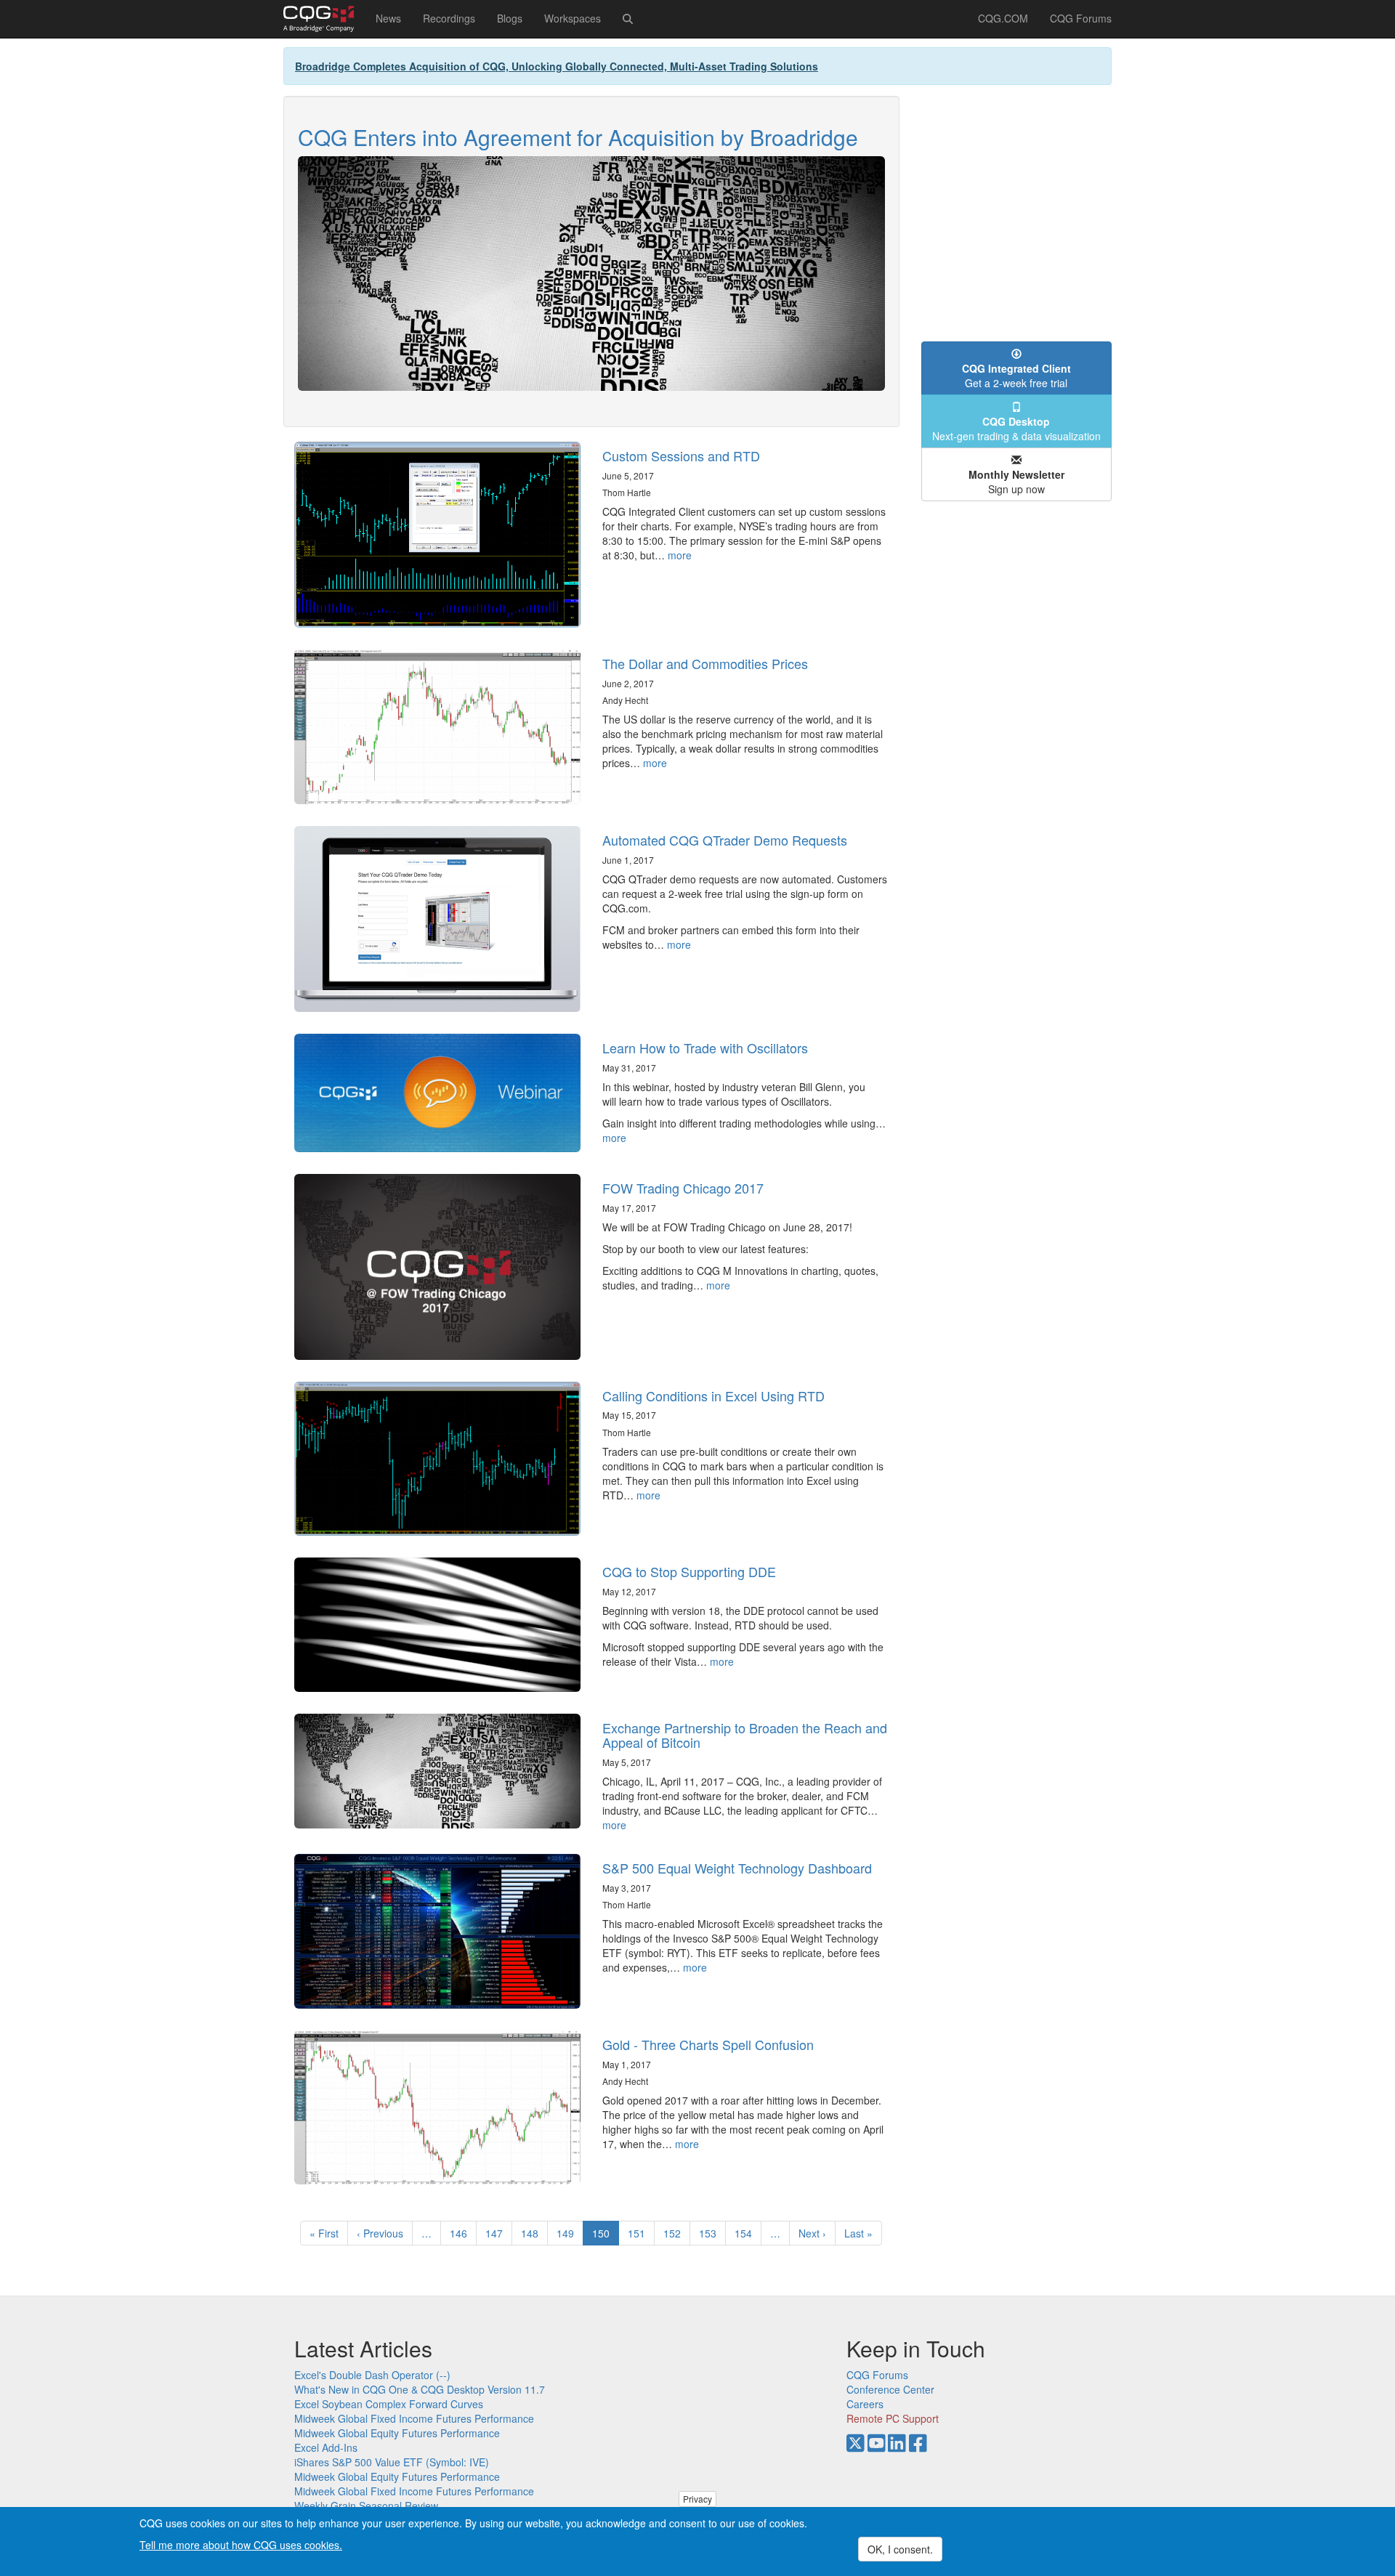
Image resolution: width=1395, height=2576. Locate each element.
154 (747, 2233)
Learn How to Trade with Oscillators (705, 1048)
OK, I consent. (900, 2549)
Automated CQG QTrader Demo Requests (725, 840)
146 (462, 2233)
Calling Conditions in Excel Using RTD (713, 1396)
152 (675, 2233)
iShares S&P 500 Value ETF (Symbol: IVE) (392, 2462)
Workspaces (573, 18)
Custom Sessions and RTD (681, 455)
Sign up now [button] (1016, 482)
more (680, 555)
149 (569, 2233)
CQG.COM (1003, 18)
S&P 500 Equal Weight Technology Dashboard (737, 1868)
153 (711, 2233)
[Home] (324, 19)
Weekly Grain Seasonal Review (366, 2506)
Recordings (449, 18)
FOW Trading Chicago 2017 (683, 1188)
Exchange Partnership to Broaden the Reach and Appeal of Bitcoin (745, 1735)
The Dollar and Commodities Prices (705, 663)
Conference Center (890, 2389)
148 (533, 2233)
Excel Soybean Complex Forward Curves (389, 2404)
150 (606, 2236)
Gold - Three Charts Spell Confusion (708, 2044)
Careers (865, 2404)
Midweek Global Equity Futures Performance (397, 2433)
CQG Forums (1081, 18)
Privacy (697, 2499)
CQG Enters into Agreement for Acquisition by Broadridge (578, 137)
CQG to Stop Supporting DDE (689, 1571)
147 (497, 2233)
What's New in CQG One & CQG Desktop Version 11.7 (420, 2389)
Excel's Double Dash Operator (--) (372, 2375)
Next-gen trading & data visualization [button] (1016, 429)
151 (640, 2233)
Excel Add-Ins (326, 2447)
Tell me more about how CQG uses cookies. (241, 2544)
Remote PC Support (893, 2418)
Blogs (510, 18)
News (388, 18)
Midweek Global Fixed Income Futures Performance (414, 2418)
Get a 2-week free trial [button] (1016, 376)
